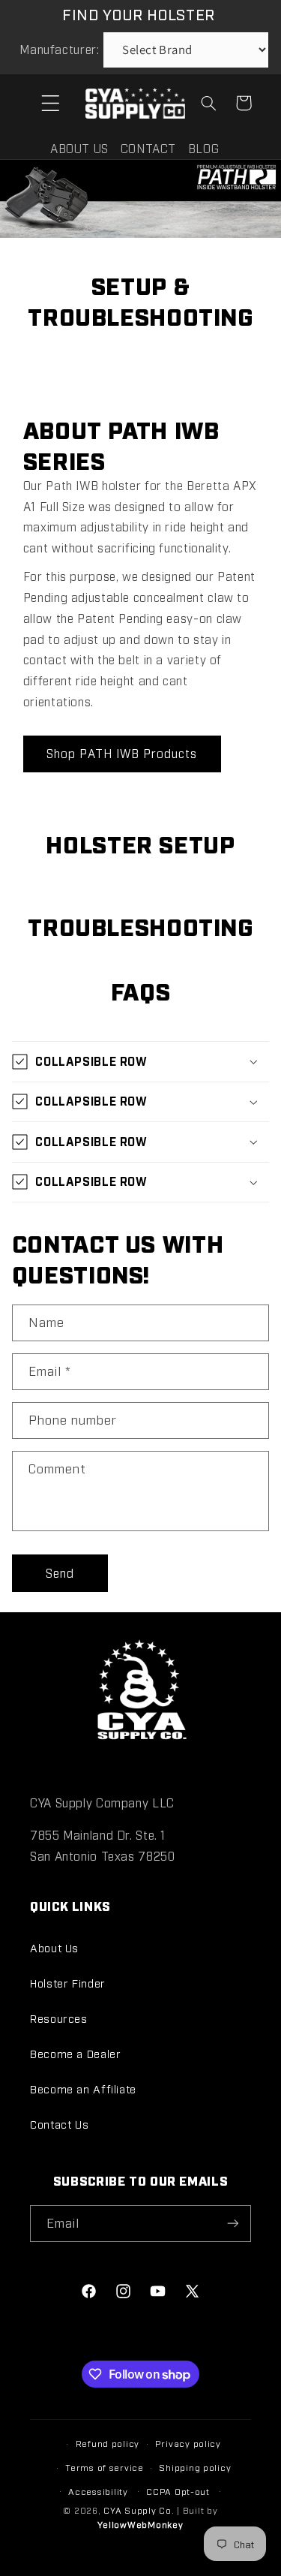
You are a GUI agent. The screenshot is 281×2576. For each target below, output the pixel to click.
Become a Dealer (75, 2053)
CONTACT (148, 148)
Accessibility (98, 2491)
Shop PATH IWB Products (122, 753)
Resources (59, 2018)
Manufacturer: (59, 49)
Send (60, 1573)
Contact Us (59, 2124)
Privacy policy (188, 2443)
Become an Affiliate (83, 2088)
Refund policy (108, 2443)
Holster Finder (68, 1983)
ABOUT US (79, 148)
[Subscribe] (233, 2224)
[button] (50, 103)
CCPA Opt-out (178, 2491)
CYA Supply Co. (140, 2510)
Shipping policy (195, 2467)
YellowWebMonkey (140, 2524)
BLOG (204, 148)
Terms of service (105, 2467)
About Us (54, 1947)
